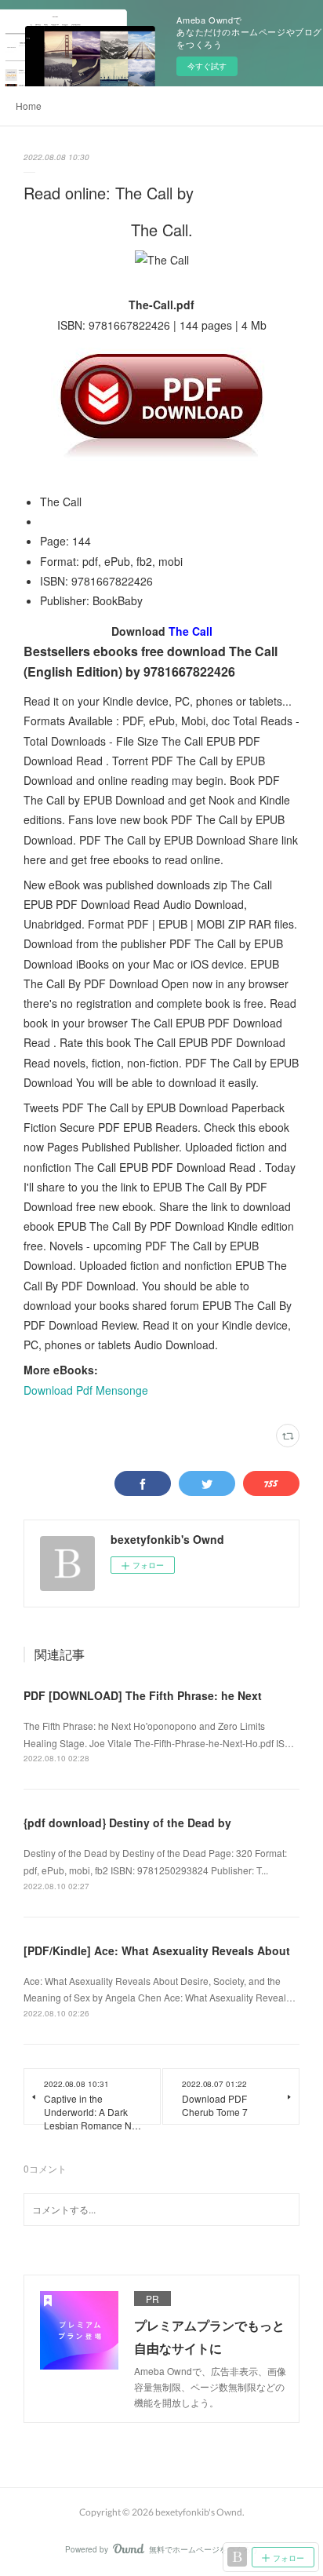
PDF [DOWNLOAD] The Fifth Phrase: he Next (143, 1695)
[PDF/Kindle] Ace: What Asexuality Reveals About (157, 1950)
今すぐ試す (207, 66)
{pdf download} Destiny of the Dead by (127, 1823)
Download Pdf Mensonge (86, 1390)
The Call (191, 631)
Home (29, 106)
